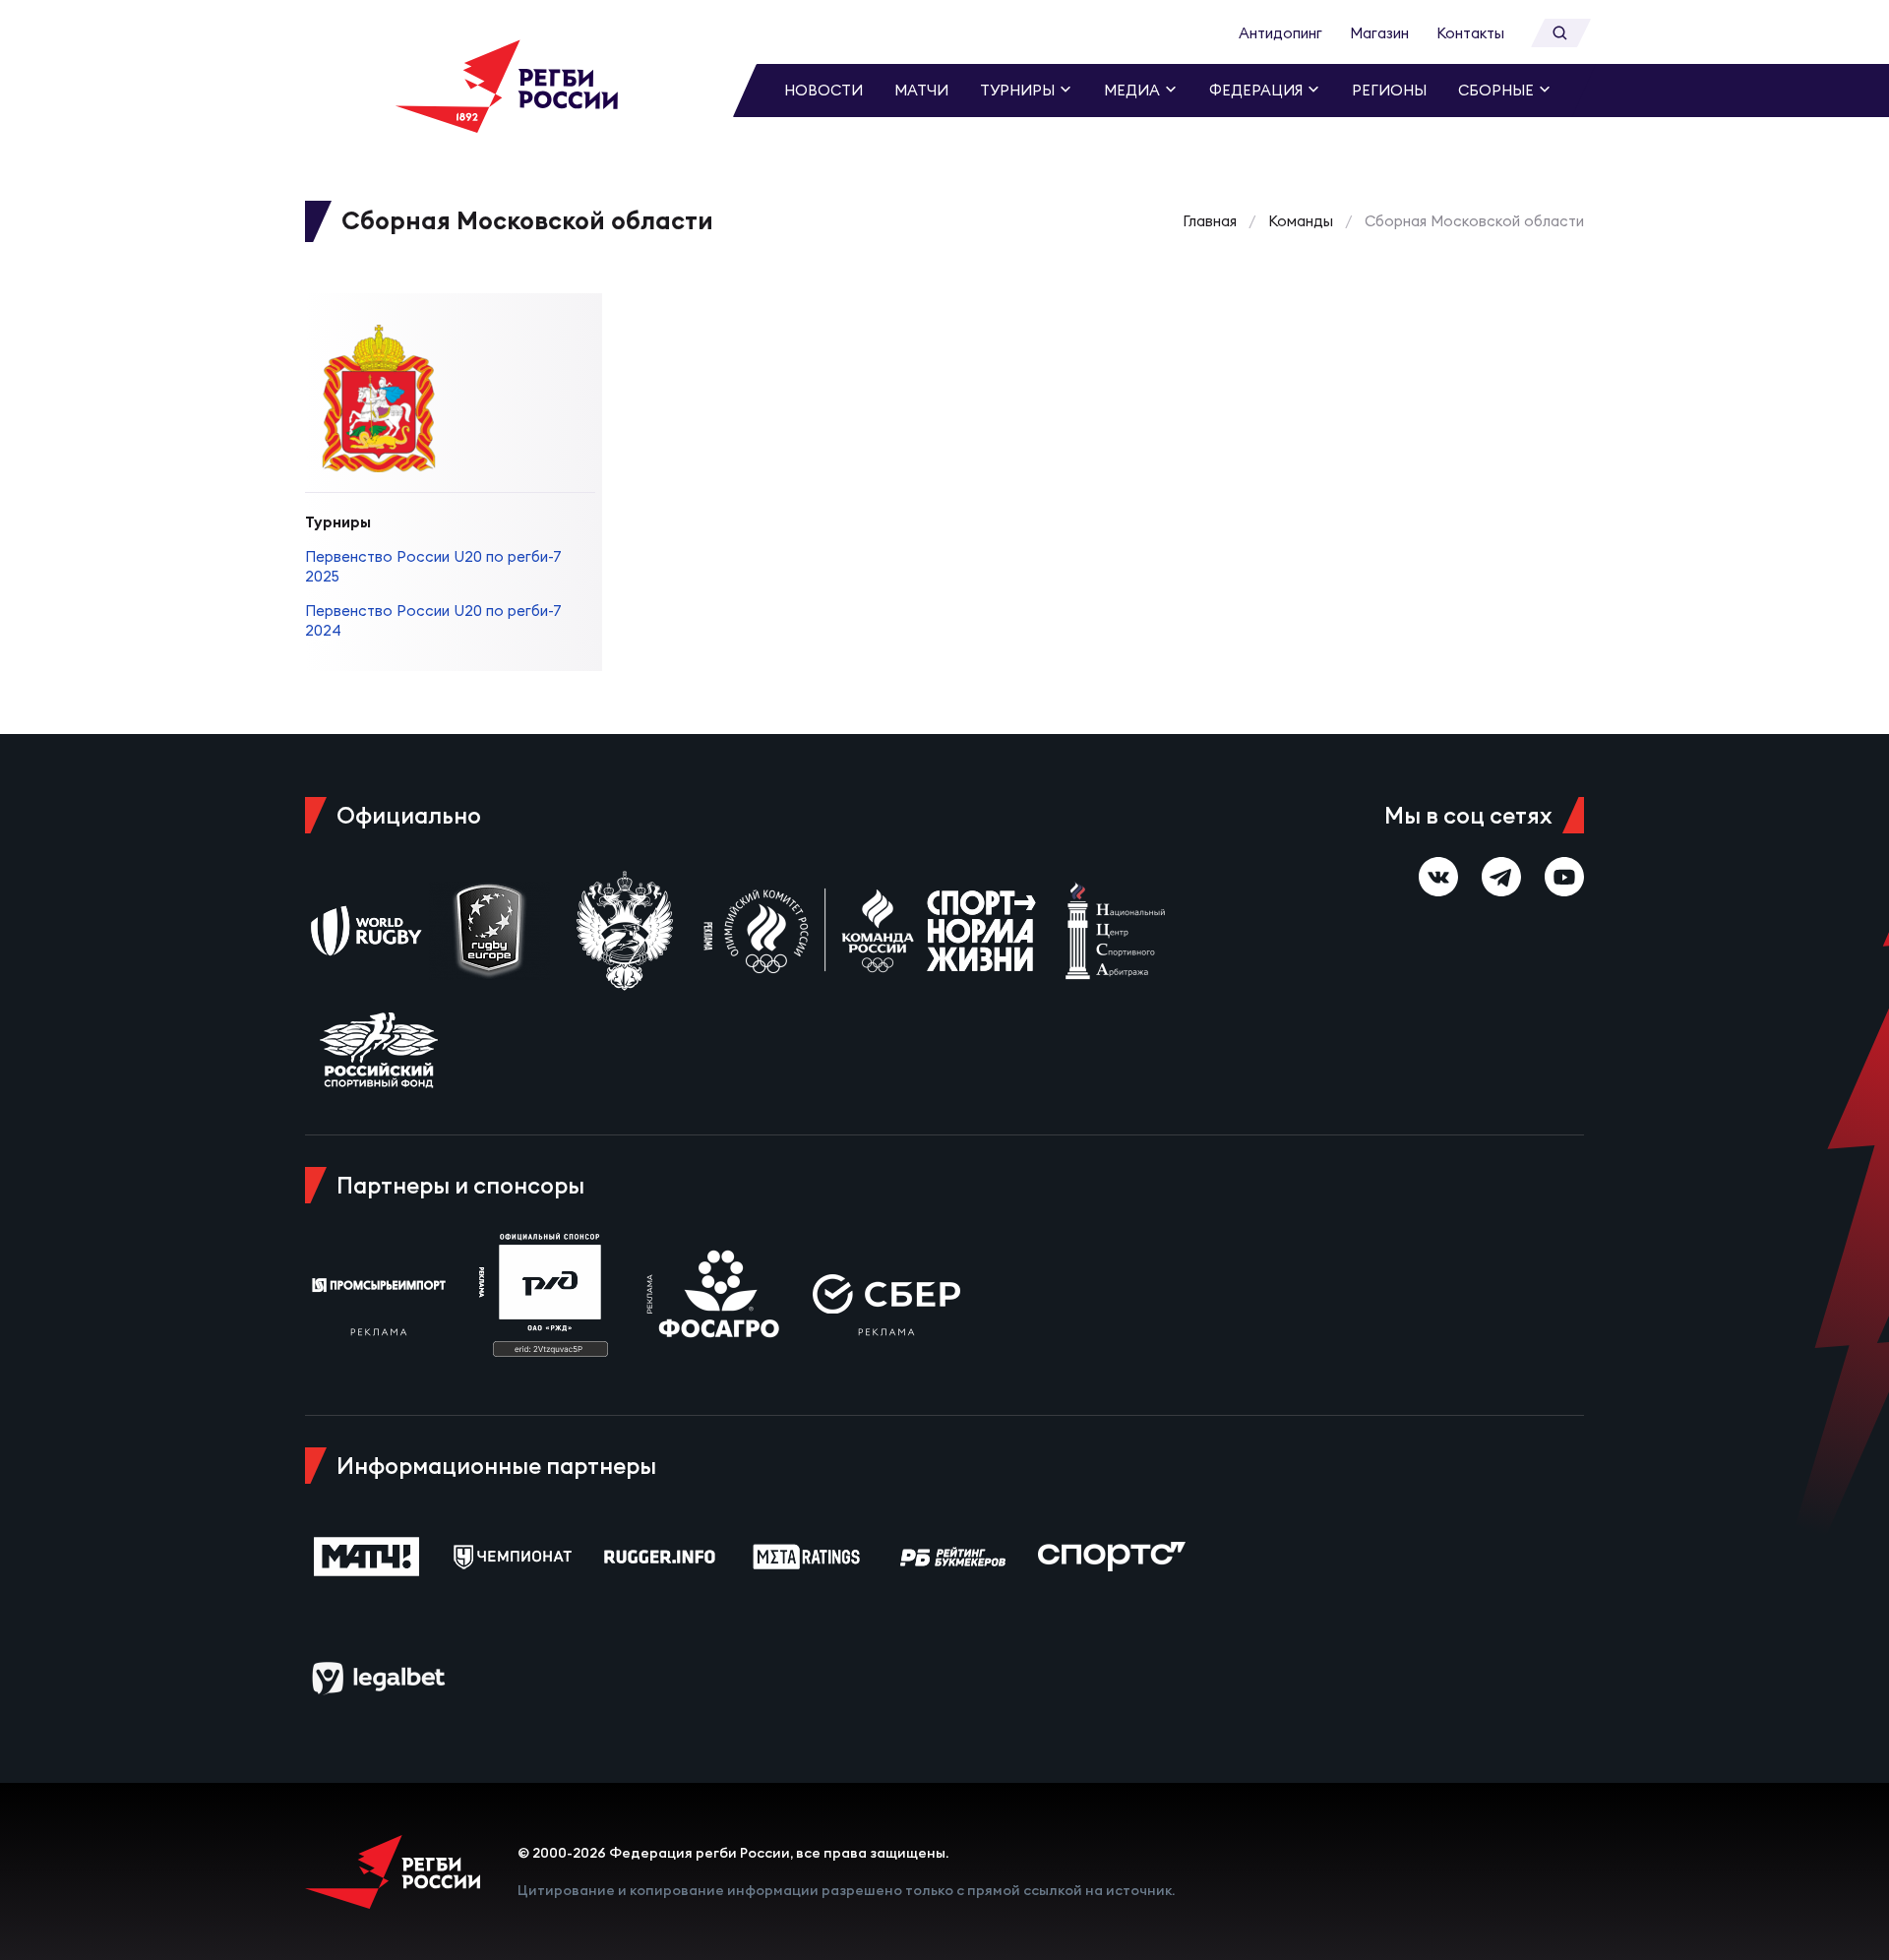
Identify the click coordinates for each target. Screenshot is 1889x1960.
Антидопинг (1280, 33)
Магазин (1379, 33)
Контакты (1470, 33)
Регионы (1389, 90)
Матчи (921, 90)
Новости (823, 90)
